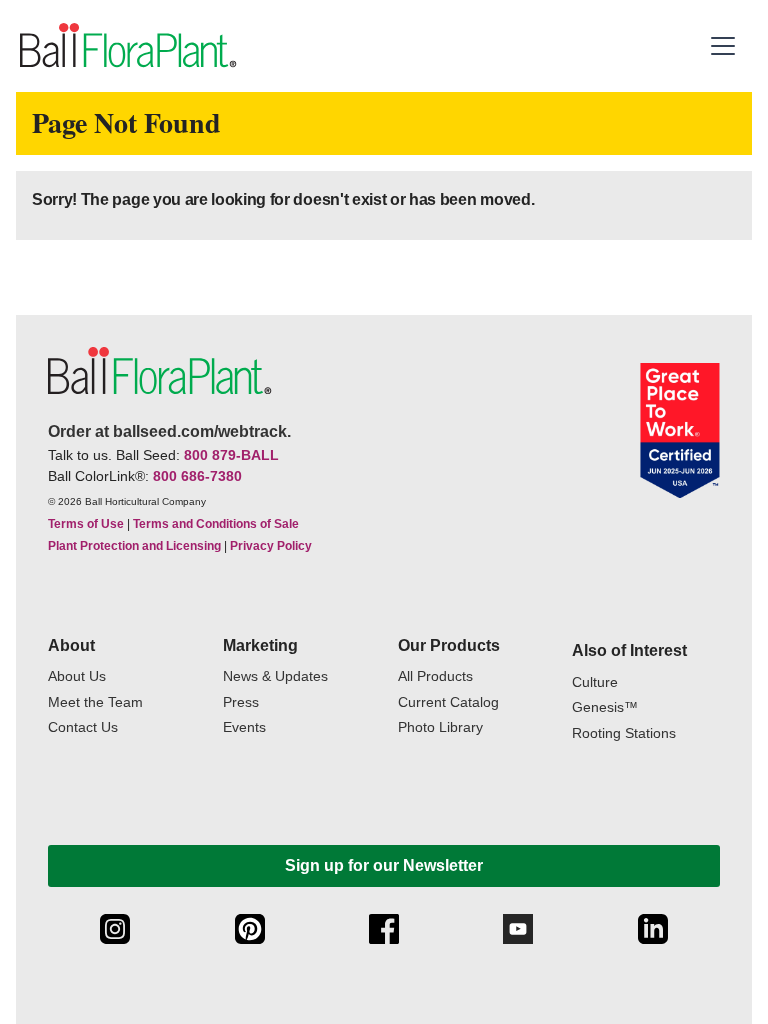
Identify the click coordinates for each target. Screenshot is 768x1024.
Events (244, 727)
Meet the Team (95, 702)
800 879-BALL (231, 455)
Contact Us (83, 727)
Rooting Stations (624, 733)
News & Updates (275, 676)
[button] (725, 46)
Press (241, 702)
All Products (435, 676)
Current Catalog (448, 702)
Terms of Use (86, 524)
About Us (77, 676)
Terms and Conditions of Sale (216, 524)
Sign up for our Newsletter (384, 865)
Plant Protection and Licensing (134, 546)
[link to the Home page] (126, 46)
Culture (595, 682)
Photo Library (440, 727)
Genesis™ (605, 707)
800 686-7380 (197, 476)
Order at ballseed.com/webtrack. (169, 431)
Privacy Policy (271, 546)
